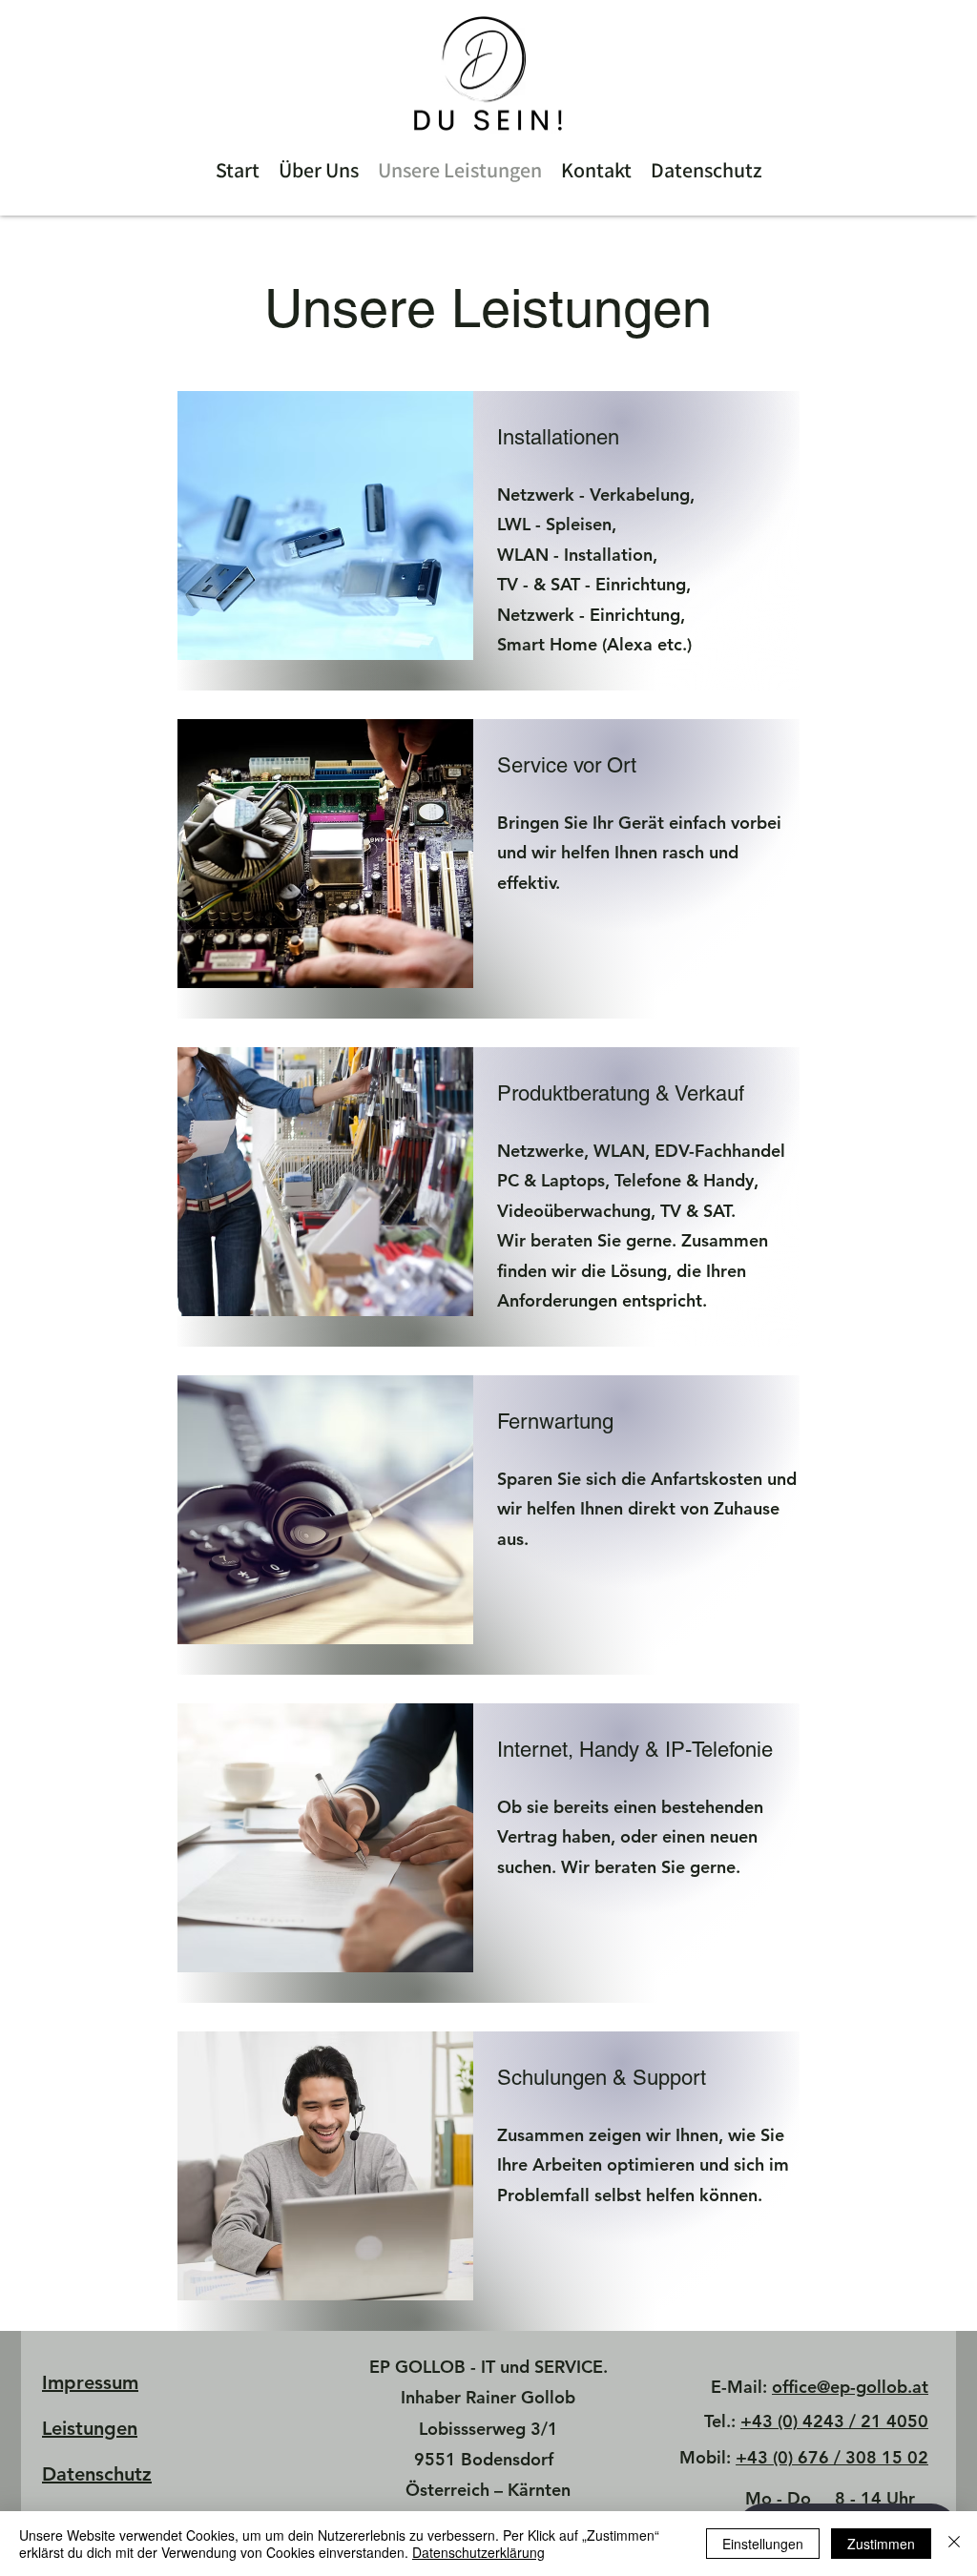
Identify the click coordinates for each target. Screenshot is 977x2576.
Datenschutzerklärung (478, 2552)
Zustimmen (881, 2544)
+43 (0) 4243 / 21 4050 (834, 2421)
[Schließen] (954, 2544)
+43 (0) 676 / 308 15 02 (832, 2457)
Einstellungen (763, 2544)
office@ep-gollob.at (850, 2387)
